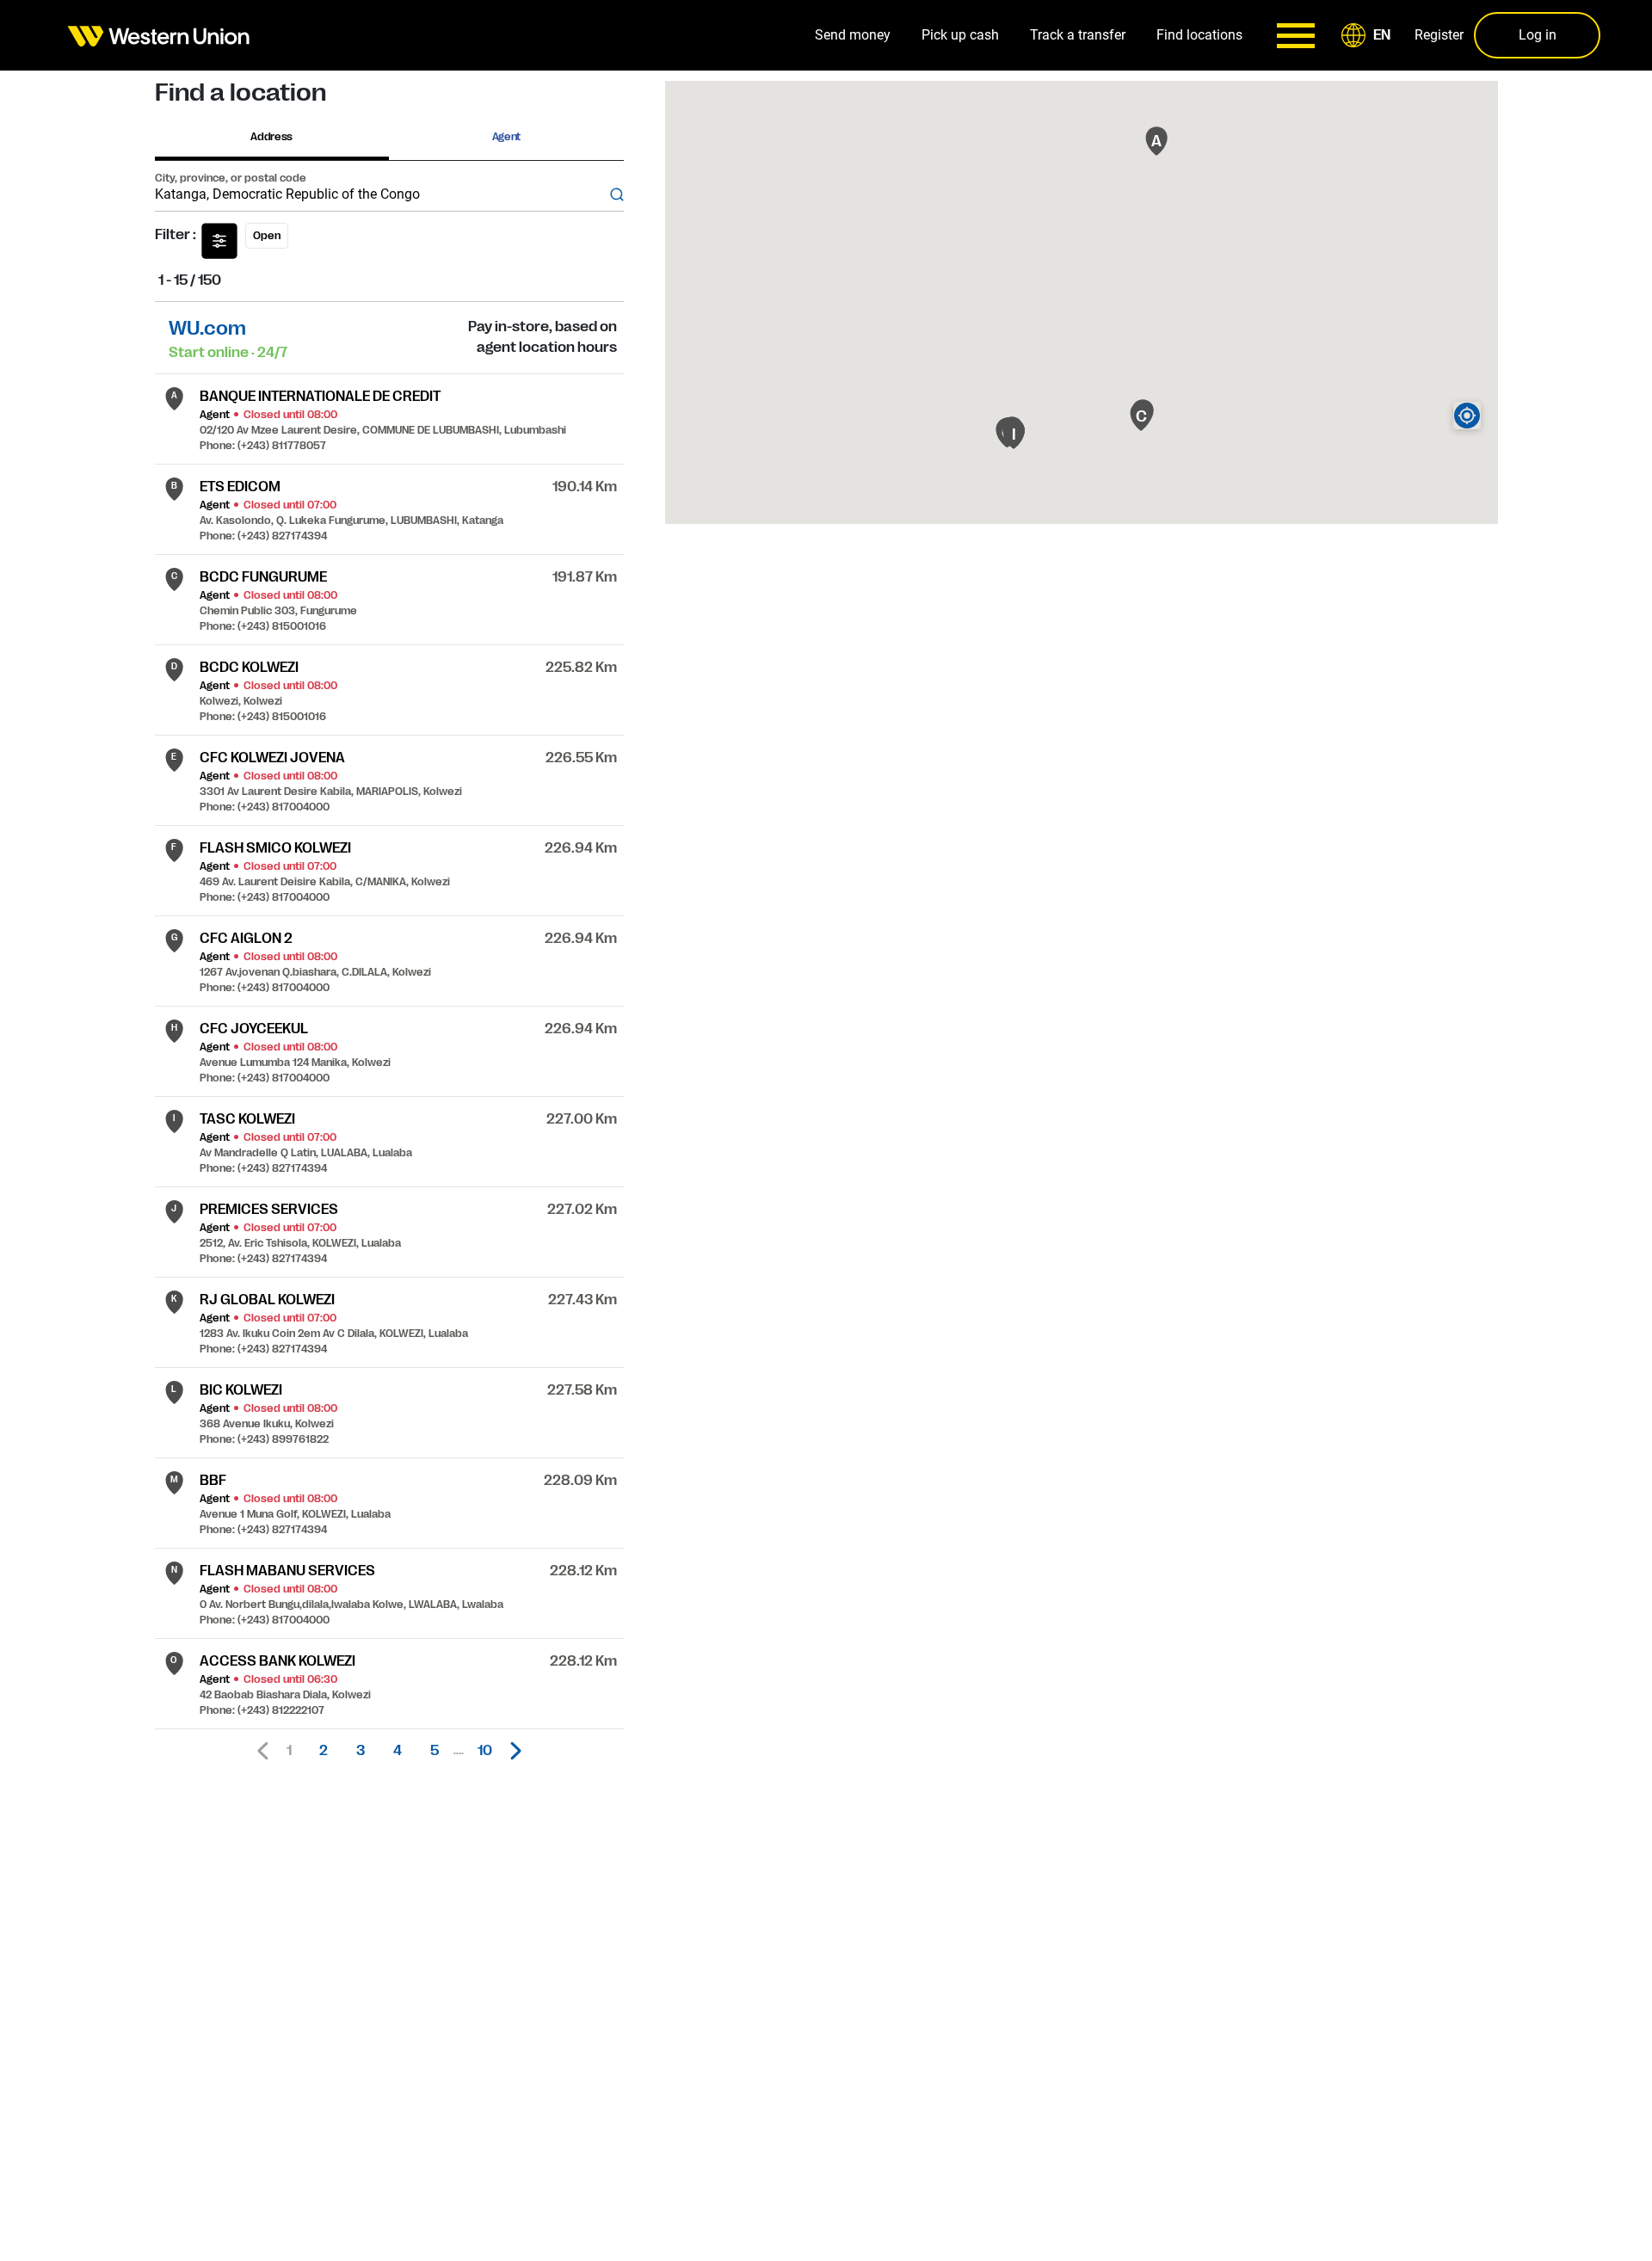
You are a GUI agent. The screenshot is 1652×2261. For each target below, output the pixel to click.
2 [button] (324, 1751)
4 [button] (398, 1751)
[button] (1369, 35)
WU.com (207, 328)
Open (267, 236)
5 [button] (435, 1751)
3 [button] (361, 1751)
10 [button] (485, 1751)
